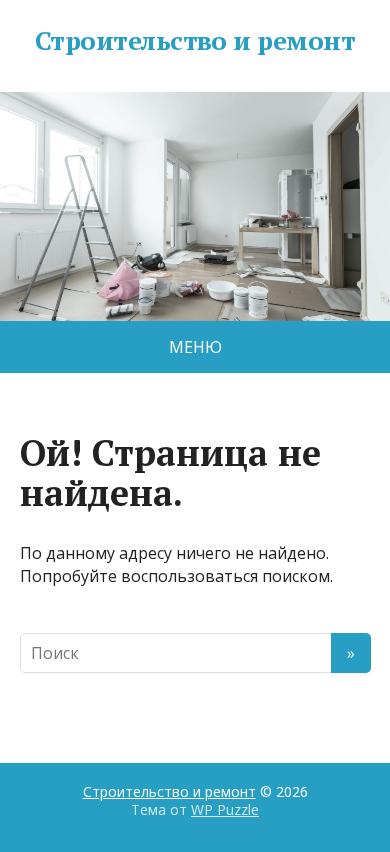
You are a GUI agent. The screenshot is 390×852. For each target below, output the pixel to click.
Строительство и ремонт (195, 41)
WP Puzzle (225, 809)
